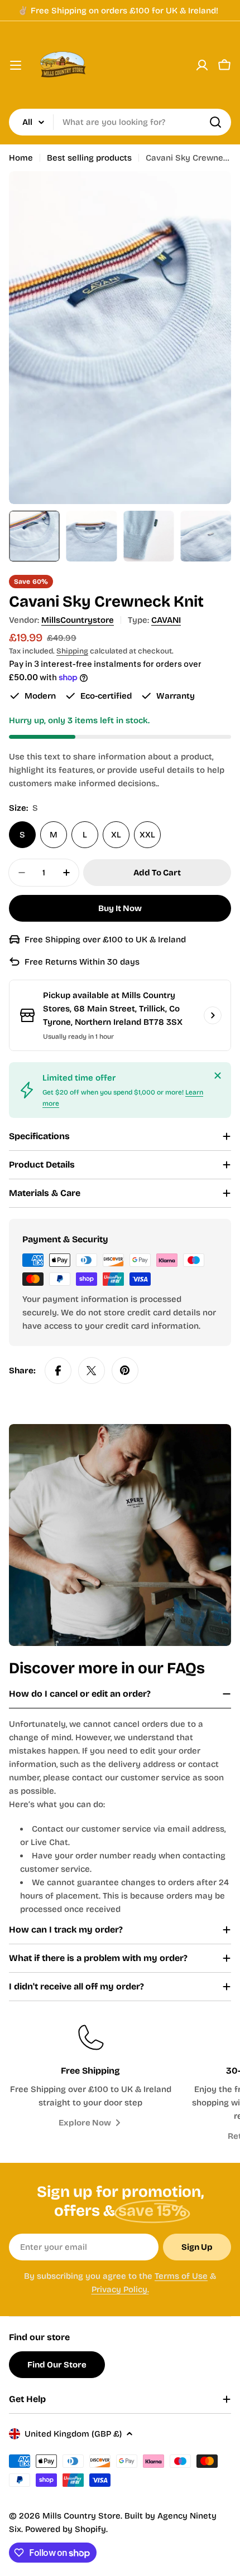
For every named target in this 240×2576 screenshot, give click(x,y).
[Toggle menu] (16, 65)
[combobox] (120, 122)
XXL (147, 835)
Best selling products (89, 158)
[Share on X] (92, 1371)
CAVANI (166, 620)
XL (116, 835)
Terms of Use (181, 2276)
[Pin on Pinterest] (125, 1371)
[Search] (215, 122)
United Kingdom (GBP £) (73, 2434)
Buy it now (120, 908)
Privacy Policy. (120, 2289)
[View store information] (213, 1015)
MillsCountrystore (78, 620)
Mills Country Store (81, 2516)
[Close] (218, 1076)
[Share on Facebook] (58, 1371)
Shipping (72, 651)
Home (21, 158)
